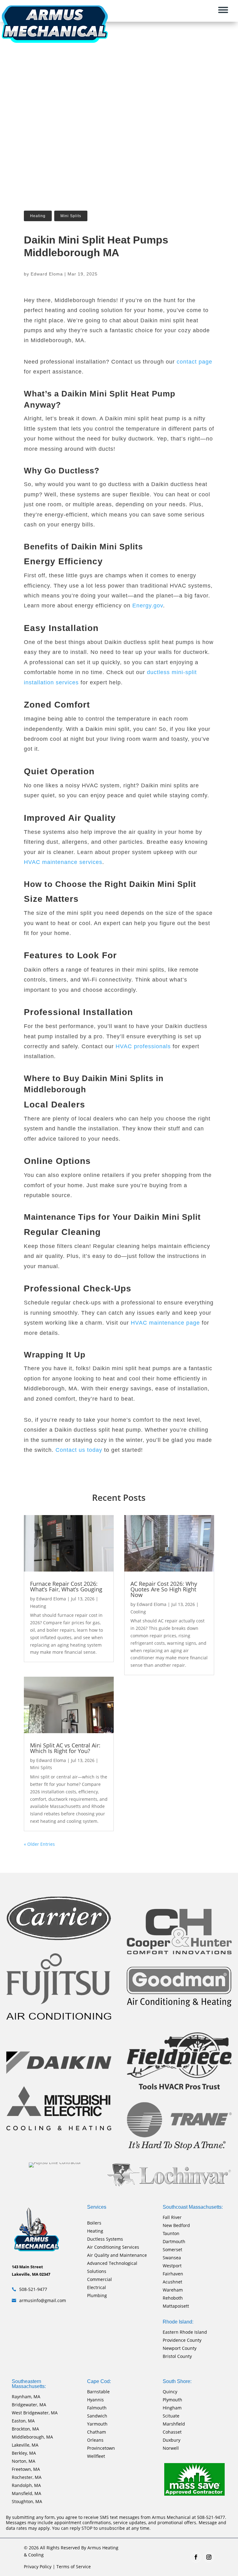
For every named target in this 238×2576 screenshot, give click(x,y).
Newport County (180, 2348)
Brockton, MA (25, 2429)
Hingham (172, 2408)
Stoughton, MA (27, 2501)
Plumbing (97, 2295)
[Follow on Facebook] (196, 2557)
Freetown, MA (26, 2469)
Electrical (97, 2287)
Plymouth (172, 2400)
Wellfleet (96, 2456)
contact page (194, 362)
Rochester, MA (27, 2477)
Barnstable (98, 2392)
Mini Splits (71, 216)
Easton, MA (23, 2421)
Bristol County (177, 2356)
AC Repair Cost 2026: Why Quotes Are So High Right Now (164, 1589)
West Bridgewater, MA (35, 2413)
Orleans (95, 2440)
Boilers (94, 2223)
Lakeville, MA (25, 2445)
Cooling (138, 1612)
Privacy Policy (38, 2567)
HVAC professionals (143, 1046)
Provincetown (101, 2448)
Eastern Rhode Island (185, 2332)
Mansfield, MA (26, 2493)
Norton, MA (24, 2461)
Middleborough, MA (32, 2437)
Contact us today (79, 1450)
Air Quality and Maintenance (117, 2255)
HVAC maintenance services (63, 862)
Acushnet (172, 2282)
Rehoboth (173, 2298)
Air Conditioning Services (113, 2247)
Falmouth (97, 2408)
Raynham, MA (26, 2397)
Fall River (172, 2217)
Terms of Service (74, 2567)
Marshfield (174, 2424)
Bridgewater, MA (29, 2405)
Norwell (171, 2448)
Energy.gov (148, 606)
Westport (172, 2266)
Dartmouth (174, 2241)
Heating (38, 216)
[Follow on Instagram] (209, 2557)
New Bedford (176, 2225)
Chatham (97, 2432)
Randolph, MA (26, 2485)
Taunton (171, 2233)
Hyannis (95, 2400)
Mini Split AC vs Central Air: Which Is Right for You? (65, 1748)
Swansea (172, 2258)
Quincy (170, 2392)
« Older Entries (39, 1844)
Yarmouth (97, 2424)
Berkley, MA (24, 2453)
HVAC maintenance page (165, 1323)
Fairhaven (173, 2274)
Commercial (99, 2279)
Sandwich (97, 2416)
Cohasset (172, 2432)
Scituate (171, 2416)
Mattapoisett (176, 2306)
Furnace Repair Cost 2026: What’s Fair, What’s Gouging (66, 1586)
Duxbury (172, 2440)
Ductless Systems (105, 2239)
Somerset (172, 2250)
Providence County (182, 2340)
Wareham (173, 2290)
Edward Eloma (47, 274)
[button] (226, 10)
